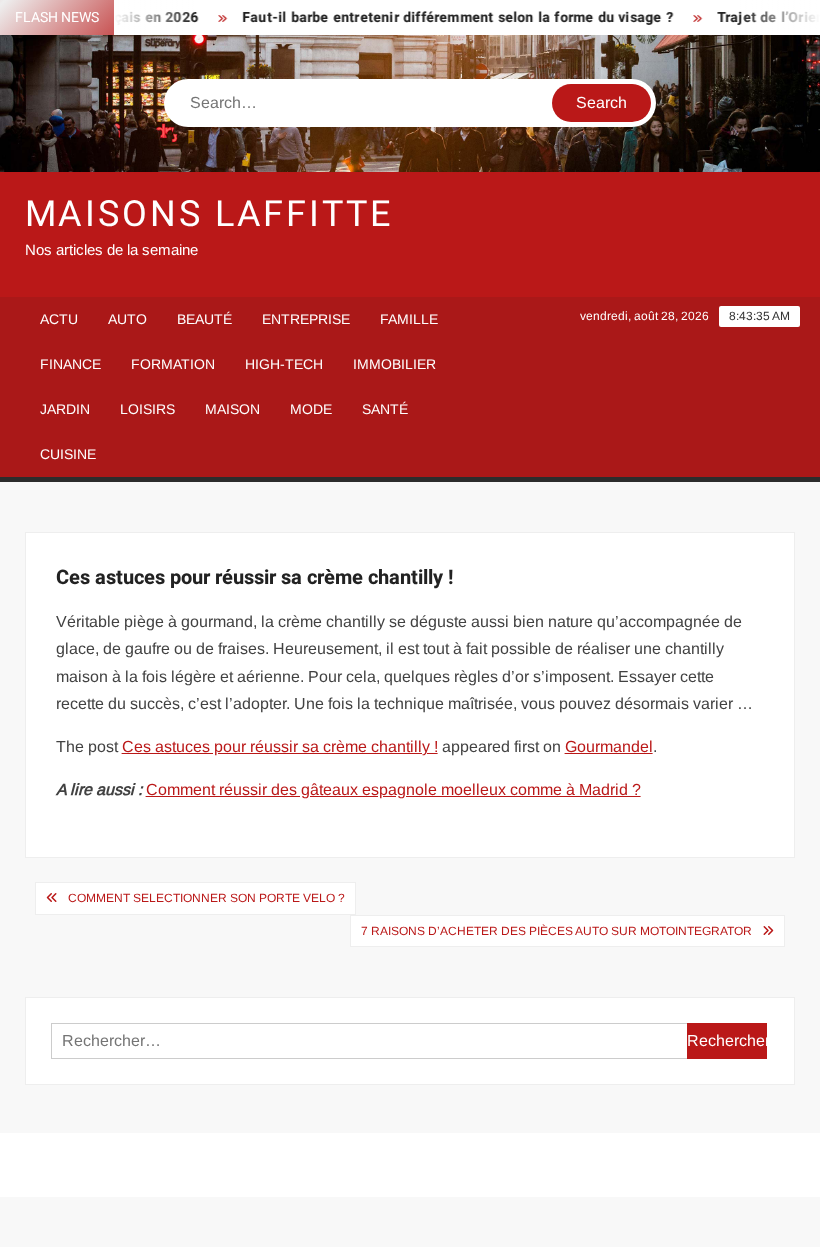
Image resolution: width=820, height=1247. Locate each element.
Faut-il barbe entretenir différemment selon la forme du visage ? (444, 17)
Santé (385, 409)
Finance (70, 364)
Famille (409, 319)
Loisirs (147, 409)
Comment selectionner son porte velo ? (206, 898)
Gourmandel (609, 746)
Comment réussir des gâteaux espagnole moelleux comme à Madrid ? (393, 789)
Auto (127, 319)
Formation (173, 364)
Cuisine (68, 454)
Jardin (65, 409)
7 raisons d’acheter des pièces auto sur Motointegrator (556, 931)
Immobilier (394, 364)
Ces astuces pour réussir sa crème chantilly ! (280, 746)
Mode (311, 409)
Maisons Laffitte (209, 214)
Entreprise (306, 319)
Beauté (204, 319)
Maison (232, 409)
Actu (59, 319)
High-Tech (284, 364)
